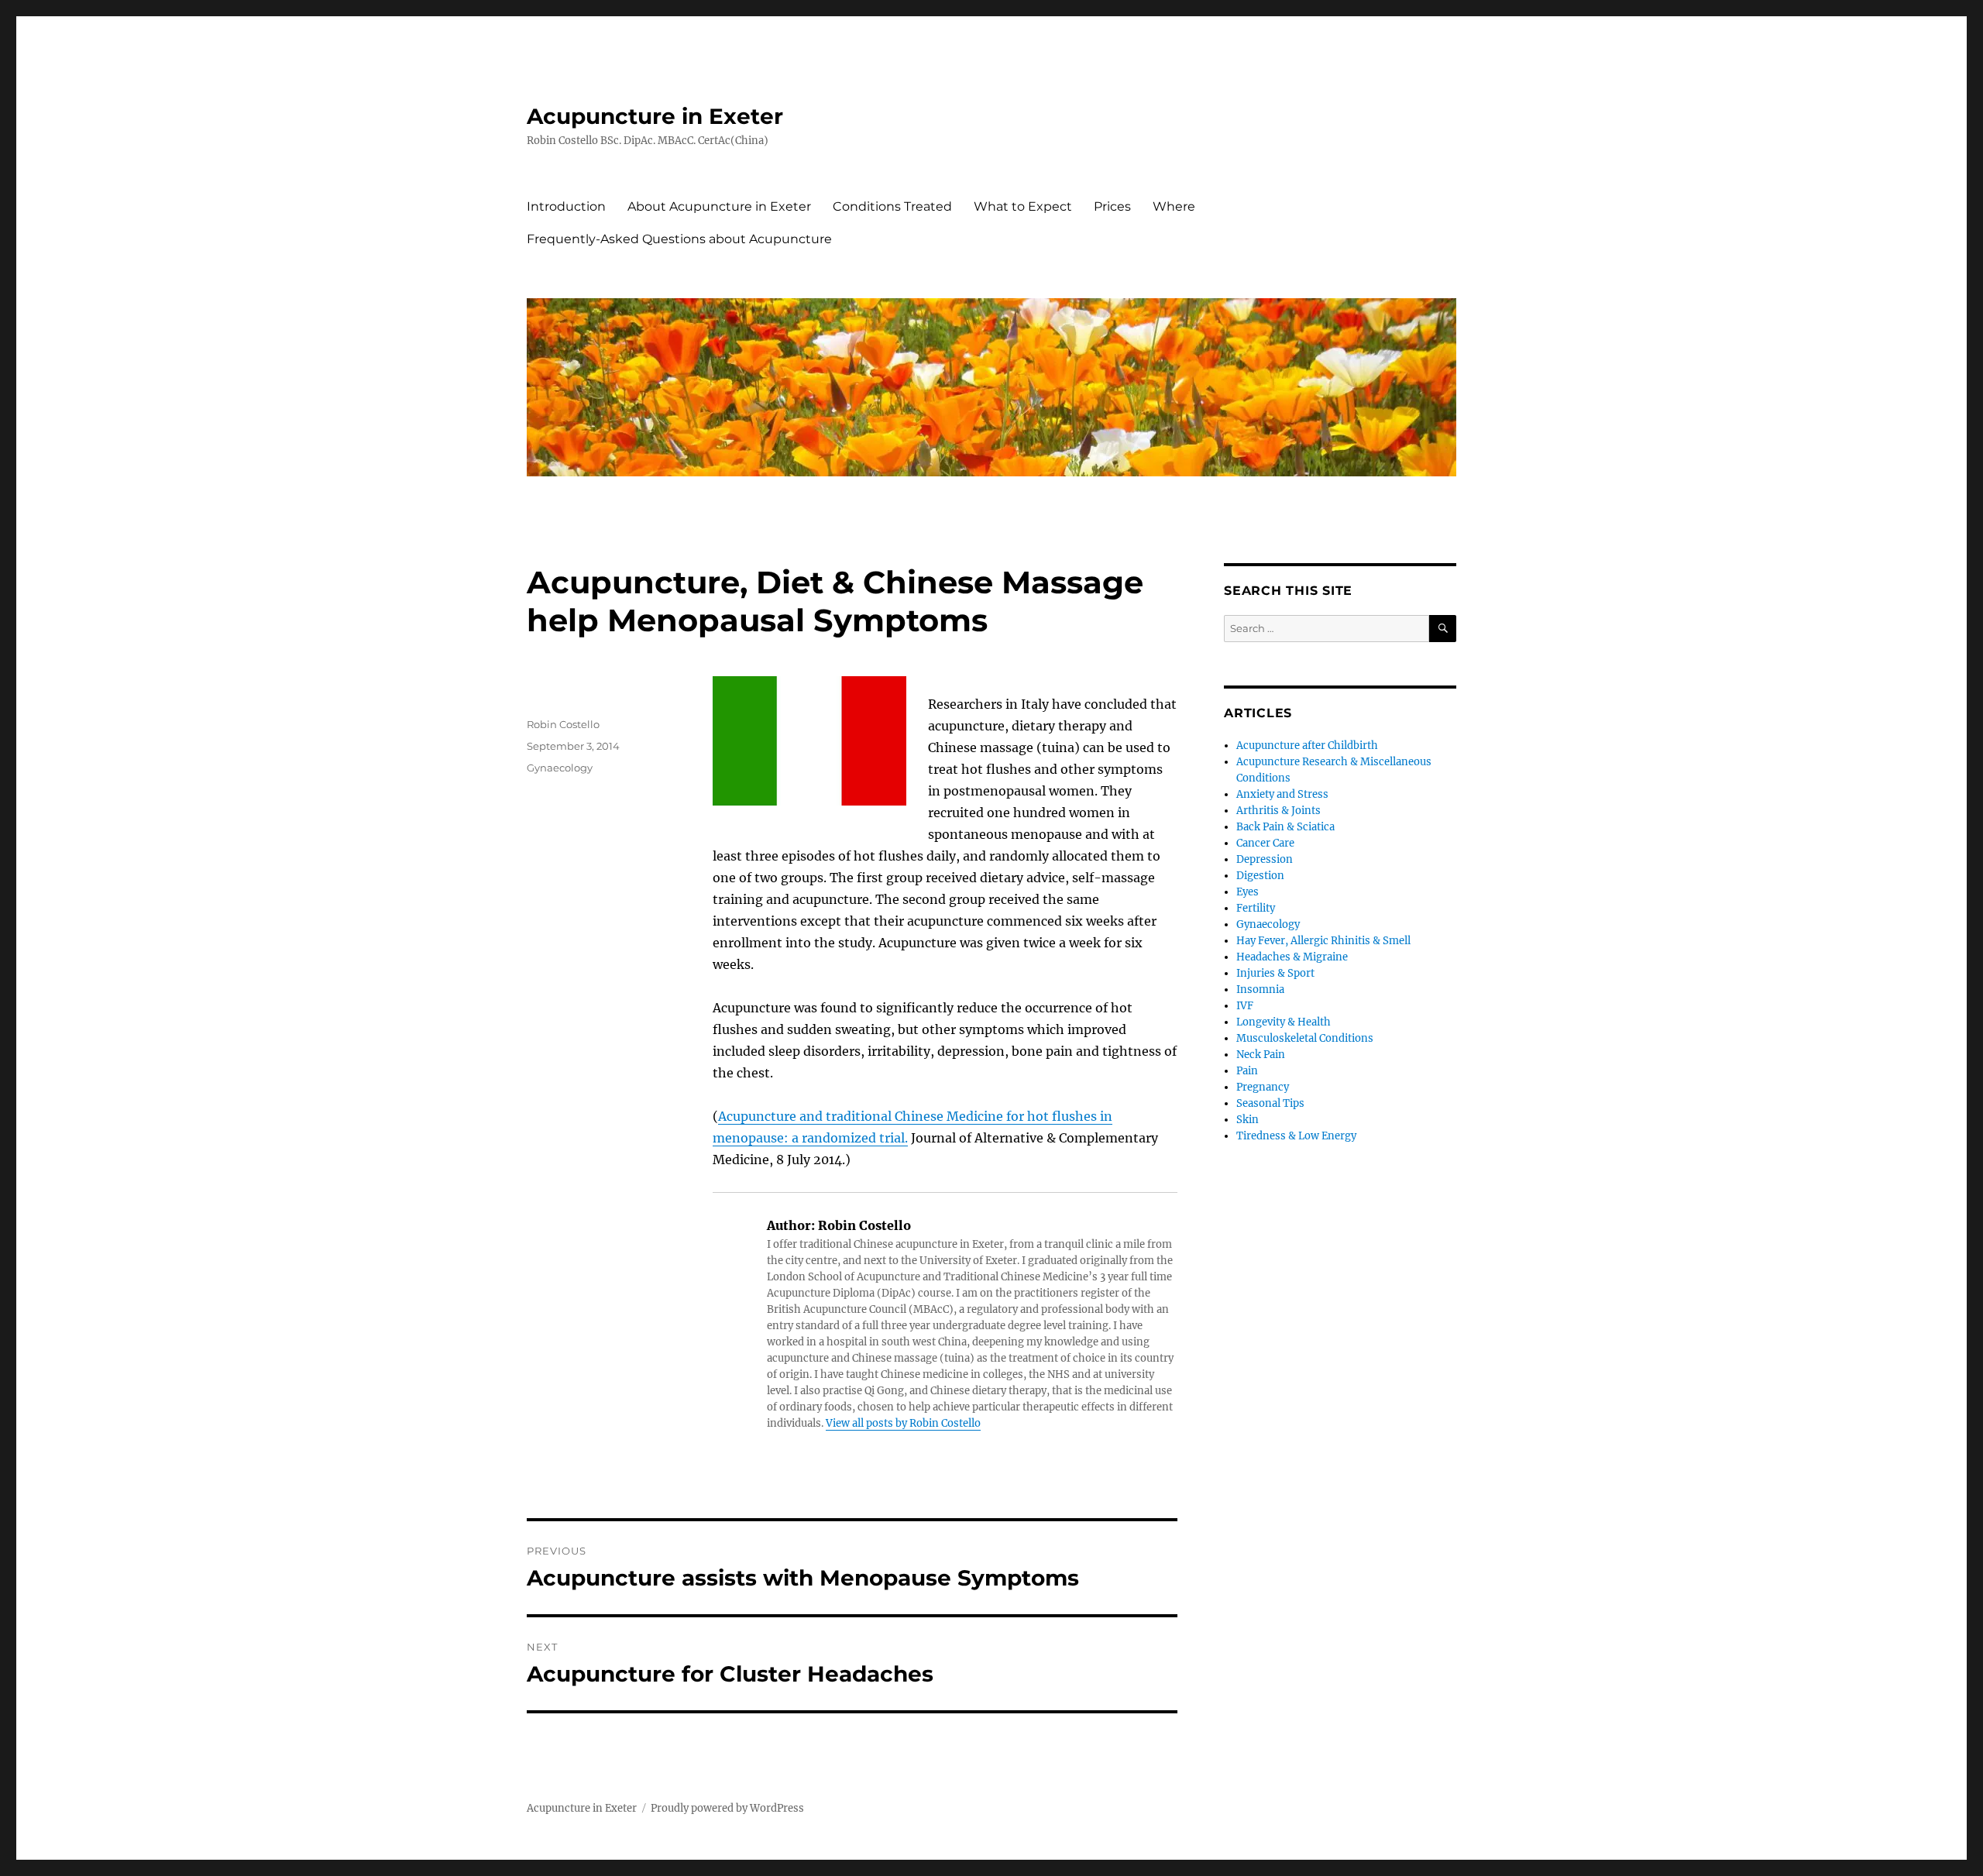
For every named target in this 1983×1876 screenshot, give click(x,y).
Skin (1248, 1120)
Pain (1247, 1071)
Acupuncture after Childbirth (1307, 746)
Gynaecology (560, 768)
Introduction (566, 206)
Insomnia (1260, 990)
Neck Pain (1261, 1055)
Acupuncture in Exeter (655, 116)
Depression (1265, 859)
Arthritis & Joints (1278, 811)
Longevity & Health (1284, 1022)
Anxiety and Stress (1282, 794)
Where (1174, 206)
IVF (1245, 1006)
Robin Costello (563, 724)
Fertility (1256, 908)
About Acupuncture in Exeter (719, 206)
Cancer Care (1265, 843)
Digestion (1260, 876)
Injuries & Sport (1275, 973)
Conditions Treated (892, 206)
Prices (1112, 206)
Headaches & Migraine (1292, 957)
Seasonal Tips (1270, 1103)
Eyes (1248, 892)
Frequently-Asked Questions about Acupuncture (679, 239)
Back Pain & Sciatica (1285, 827)
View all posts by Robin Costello (903, 1423)
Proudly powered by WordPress (727, 1808)
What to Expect (1023, 206)
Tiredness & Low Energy (1296, 1136)
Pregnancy (1263, 1087)
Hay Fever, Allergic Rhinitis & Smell (1323, 941)
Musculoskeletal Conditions (1305, 1038)
